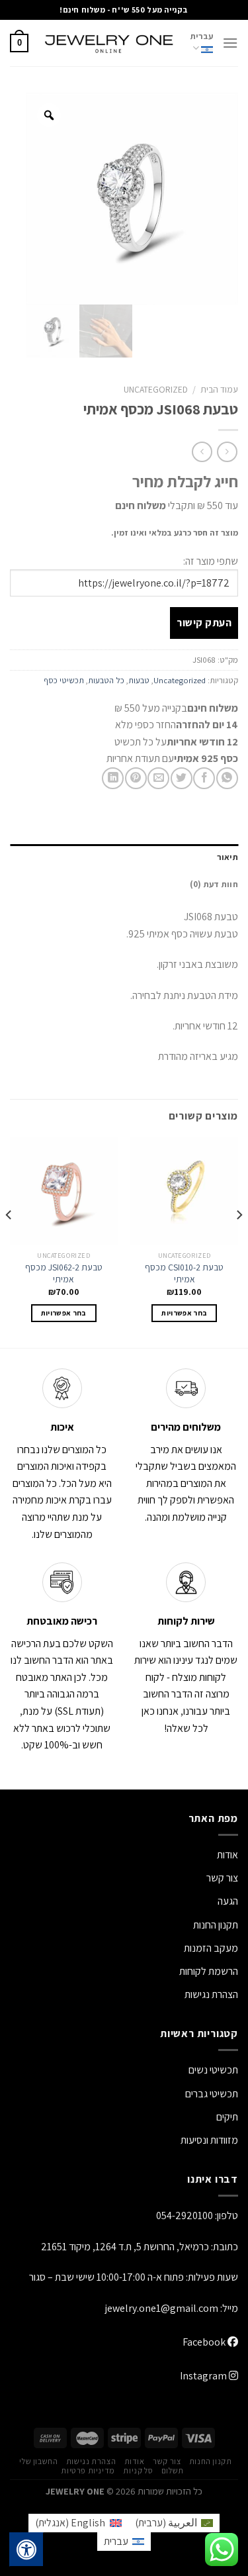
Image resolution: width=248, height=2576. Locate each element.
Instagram (204, 2376)
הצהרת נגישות (211, 1994)
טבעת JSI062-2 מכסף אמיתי (64, 1273)
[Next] (9, 1241)
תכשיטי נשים (213, 2070)
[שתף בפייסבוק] (204, 778)
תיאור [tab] (227, 857)
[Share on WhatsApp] (227, 778)
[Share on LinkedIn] (113, 778)
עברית (202, 36)
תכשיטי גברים (212, 2094)
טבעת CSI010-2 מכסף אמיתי (184, 1273)
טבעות (139, 680)
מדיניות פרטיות (88, 2471)
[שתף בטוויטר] (182, 778)
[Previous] (239, 1241)
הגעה (228, 1901)
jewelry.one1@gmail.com (162, 2308)
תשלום (173, 2471)
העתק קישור (204, 623)
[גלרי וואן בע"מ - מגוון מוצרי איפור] (109, 43)
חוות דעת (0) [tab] (214, 884)
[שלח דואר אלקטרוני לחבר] (158, 778)
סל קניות (138, 2471)
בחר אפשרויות (184, 1313)
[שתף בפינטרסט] (136, 778)
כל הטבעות (106, 680)
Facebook (205, 2342)
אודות (227, 1855)
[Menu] (230, 43)
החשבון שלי (38, 2461)
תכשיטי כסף (64, 680)
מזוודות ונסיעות (209, 2140)
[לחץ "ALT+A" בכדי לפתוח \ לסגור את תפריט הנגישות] (26, 2550)
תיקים (227, 2117)
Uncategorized (156, 389)
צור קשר (167, 2461)
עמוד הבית (219, 389)
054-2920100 (185, 2216)
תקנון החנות (216, 1925)
